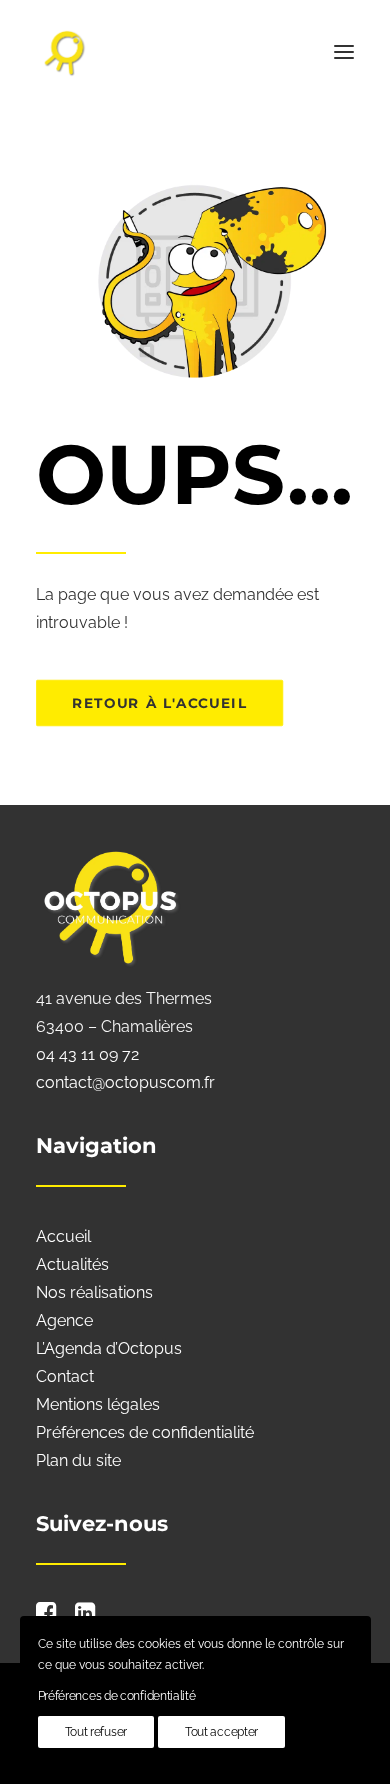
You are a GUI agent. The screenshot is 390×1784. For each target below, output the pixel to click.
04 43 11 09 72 (87, 1054)
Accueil (63, 1236)
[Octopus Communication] (195, 52)
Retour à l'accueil (159, 703)
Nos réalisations (94, 1292)
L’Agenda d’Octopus (109, 1348)
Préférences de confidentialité (145, 1432)
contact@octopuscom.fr (125, 1082)
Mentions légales (98, 1404)
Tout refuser (96, 1732)
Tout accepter (221, 1732)
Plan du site (78, 1460)
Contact (65, 1376)
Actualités (72, 1264)
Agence (64, 1320)
